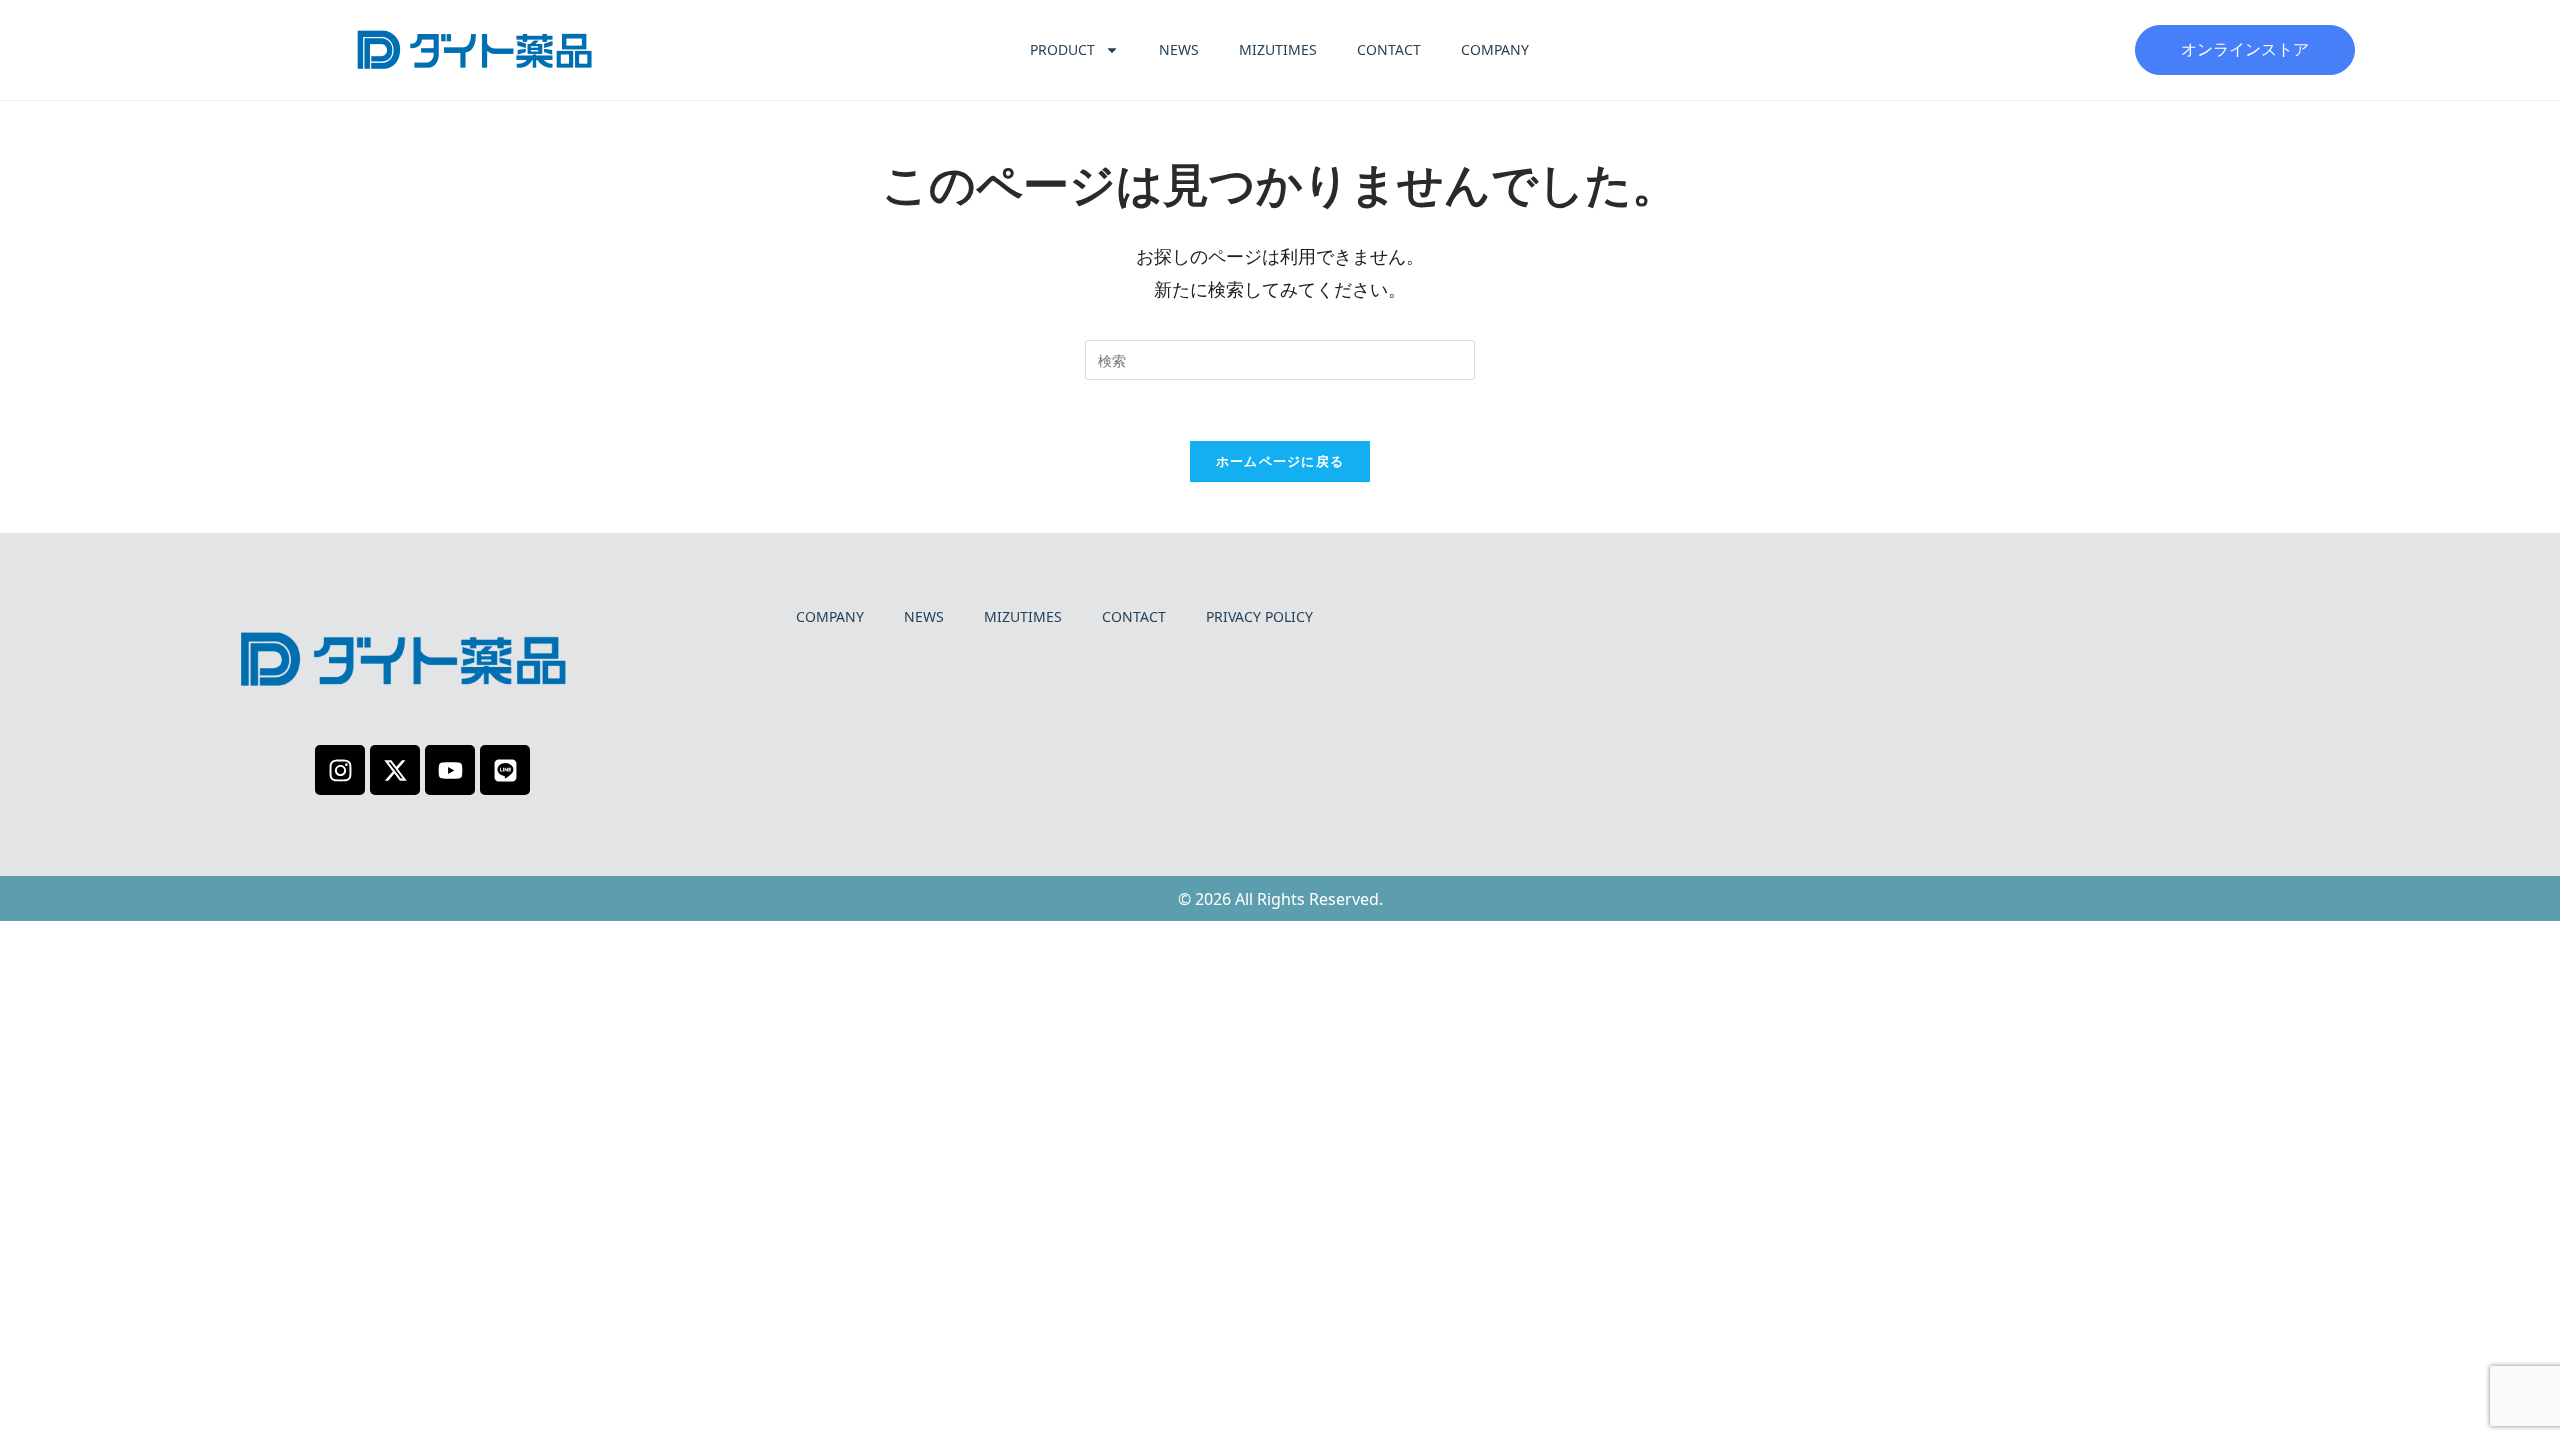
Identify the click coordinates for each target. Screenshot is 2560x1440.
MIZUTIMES (1278, 49)
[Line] (505, 770)
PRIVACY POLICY (1259, 616)
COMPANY (1495, 49)
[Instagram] (340, 770)
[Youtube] (450, 770)
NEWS (1179, 49)
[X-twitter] (395, 770)
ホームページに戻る (1280, 461)
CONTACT (1389, 49)
